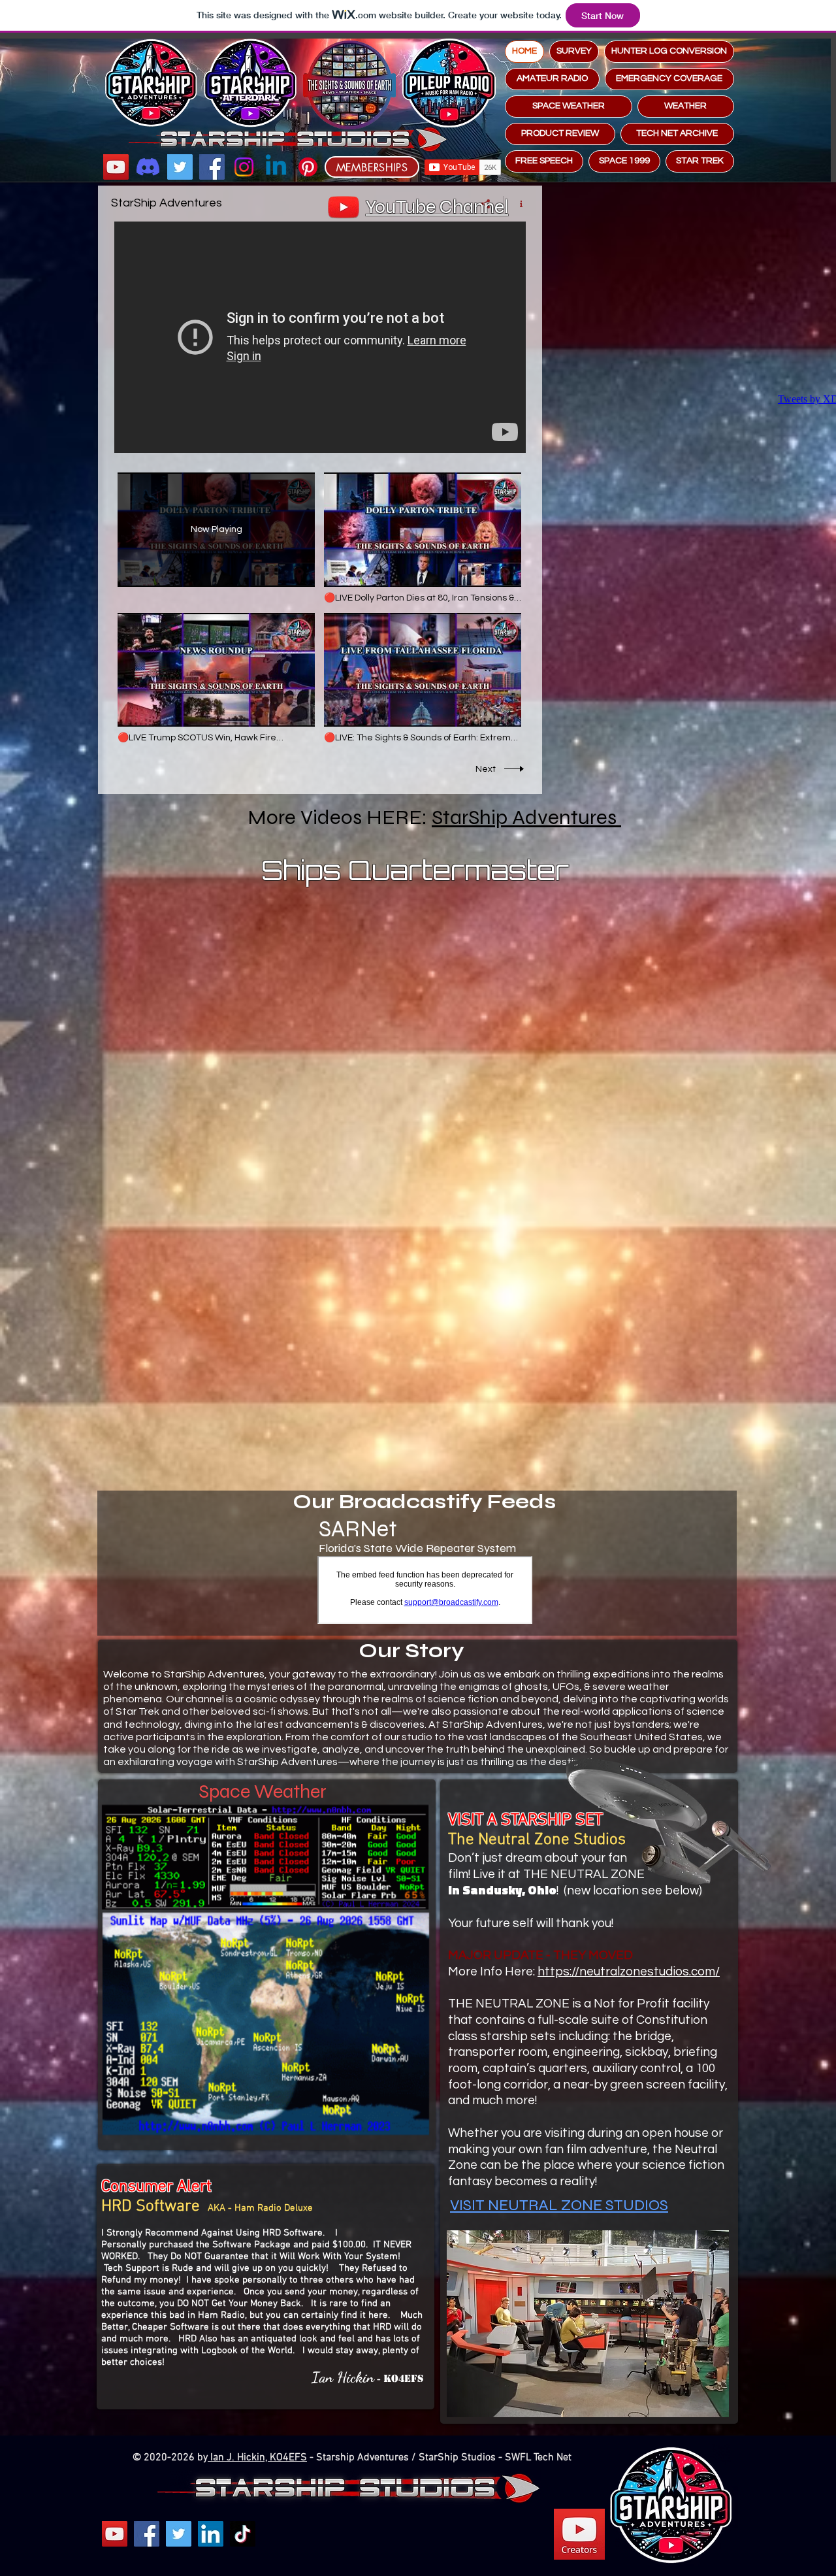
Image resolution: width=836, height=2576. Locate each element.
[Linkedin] (276, 167)
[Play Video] (423, 538)
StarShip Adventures (526, 817)
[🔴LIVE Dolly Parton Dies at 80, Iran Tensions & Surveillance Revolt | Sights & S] (320, 337)
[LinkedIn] (211, 2534)
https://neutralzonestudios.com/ (629, 1972)
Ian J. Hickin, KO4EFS (257, 2458)
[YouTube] (116, 167)
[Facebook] (212, 167)
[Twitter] (180, 167)
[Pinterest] (308, 167)
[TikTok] (243, 2534)
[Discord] (148, 167)
